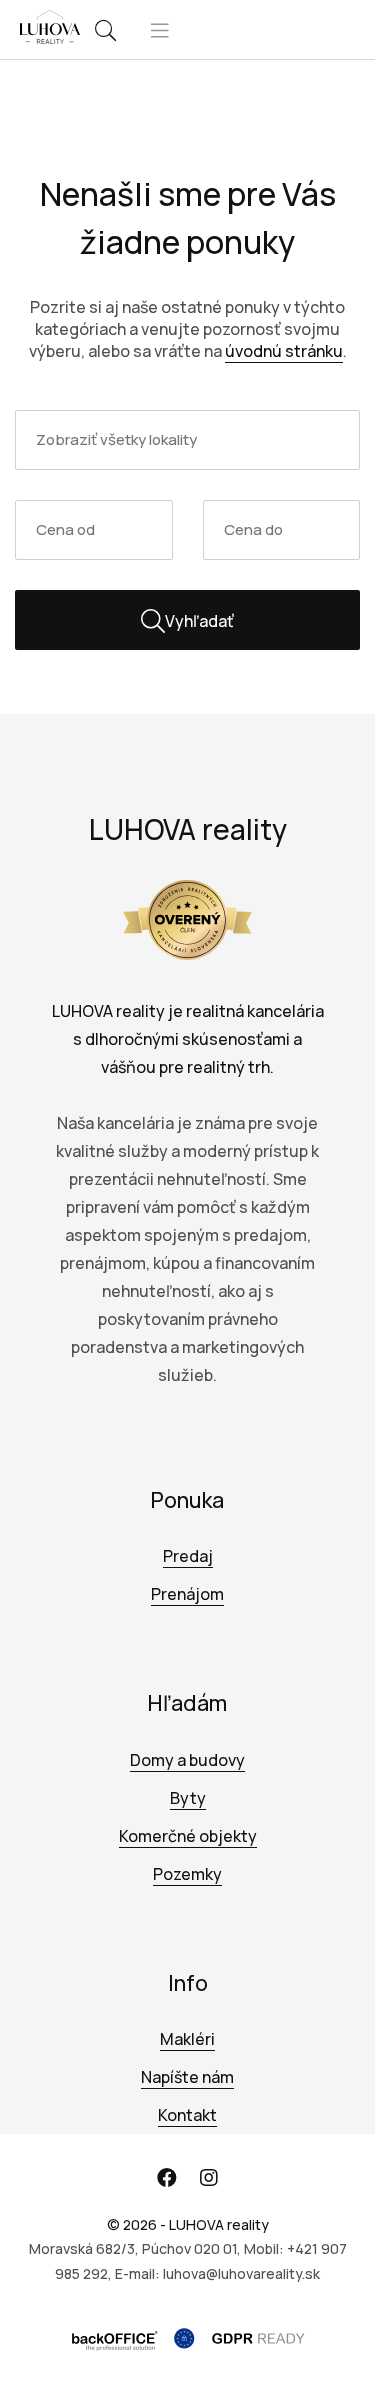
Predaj (188, 1556)
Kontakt (187, 2115)
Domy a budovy (187, 1760)
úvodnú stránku (284, 351)
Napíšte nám (187, 2077)
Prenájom (187, 1594)
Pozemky (187, 1874)
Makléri (187, 2039)
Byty (188, 1798)
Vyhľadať (199, 621)
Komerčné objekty (188, 1836)
